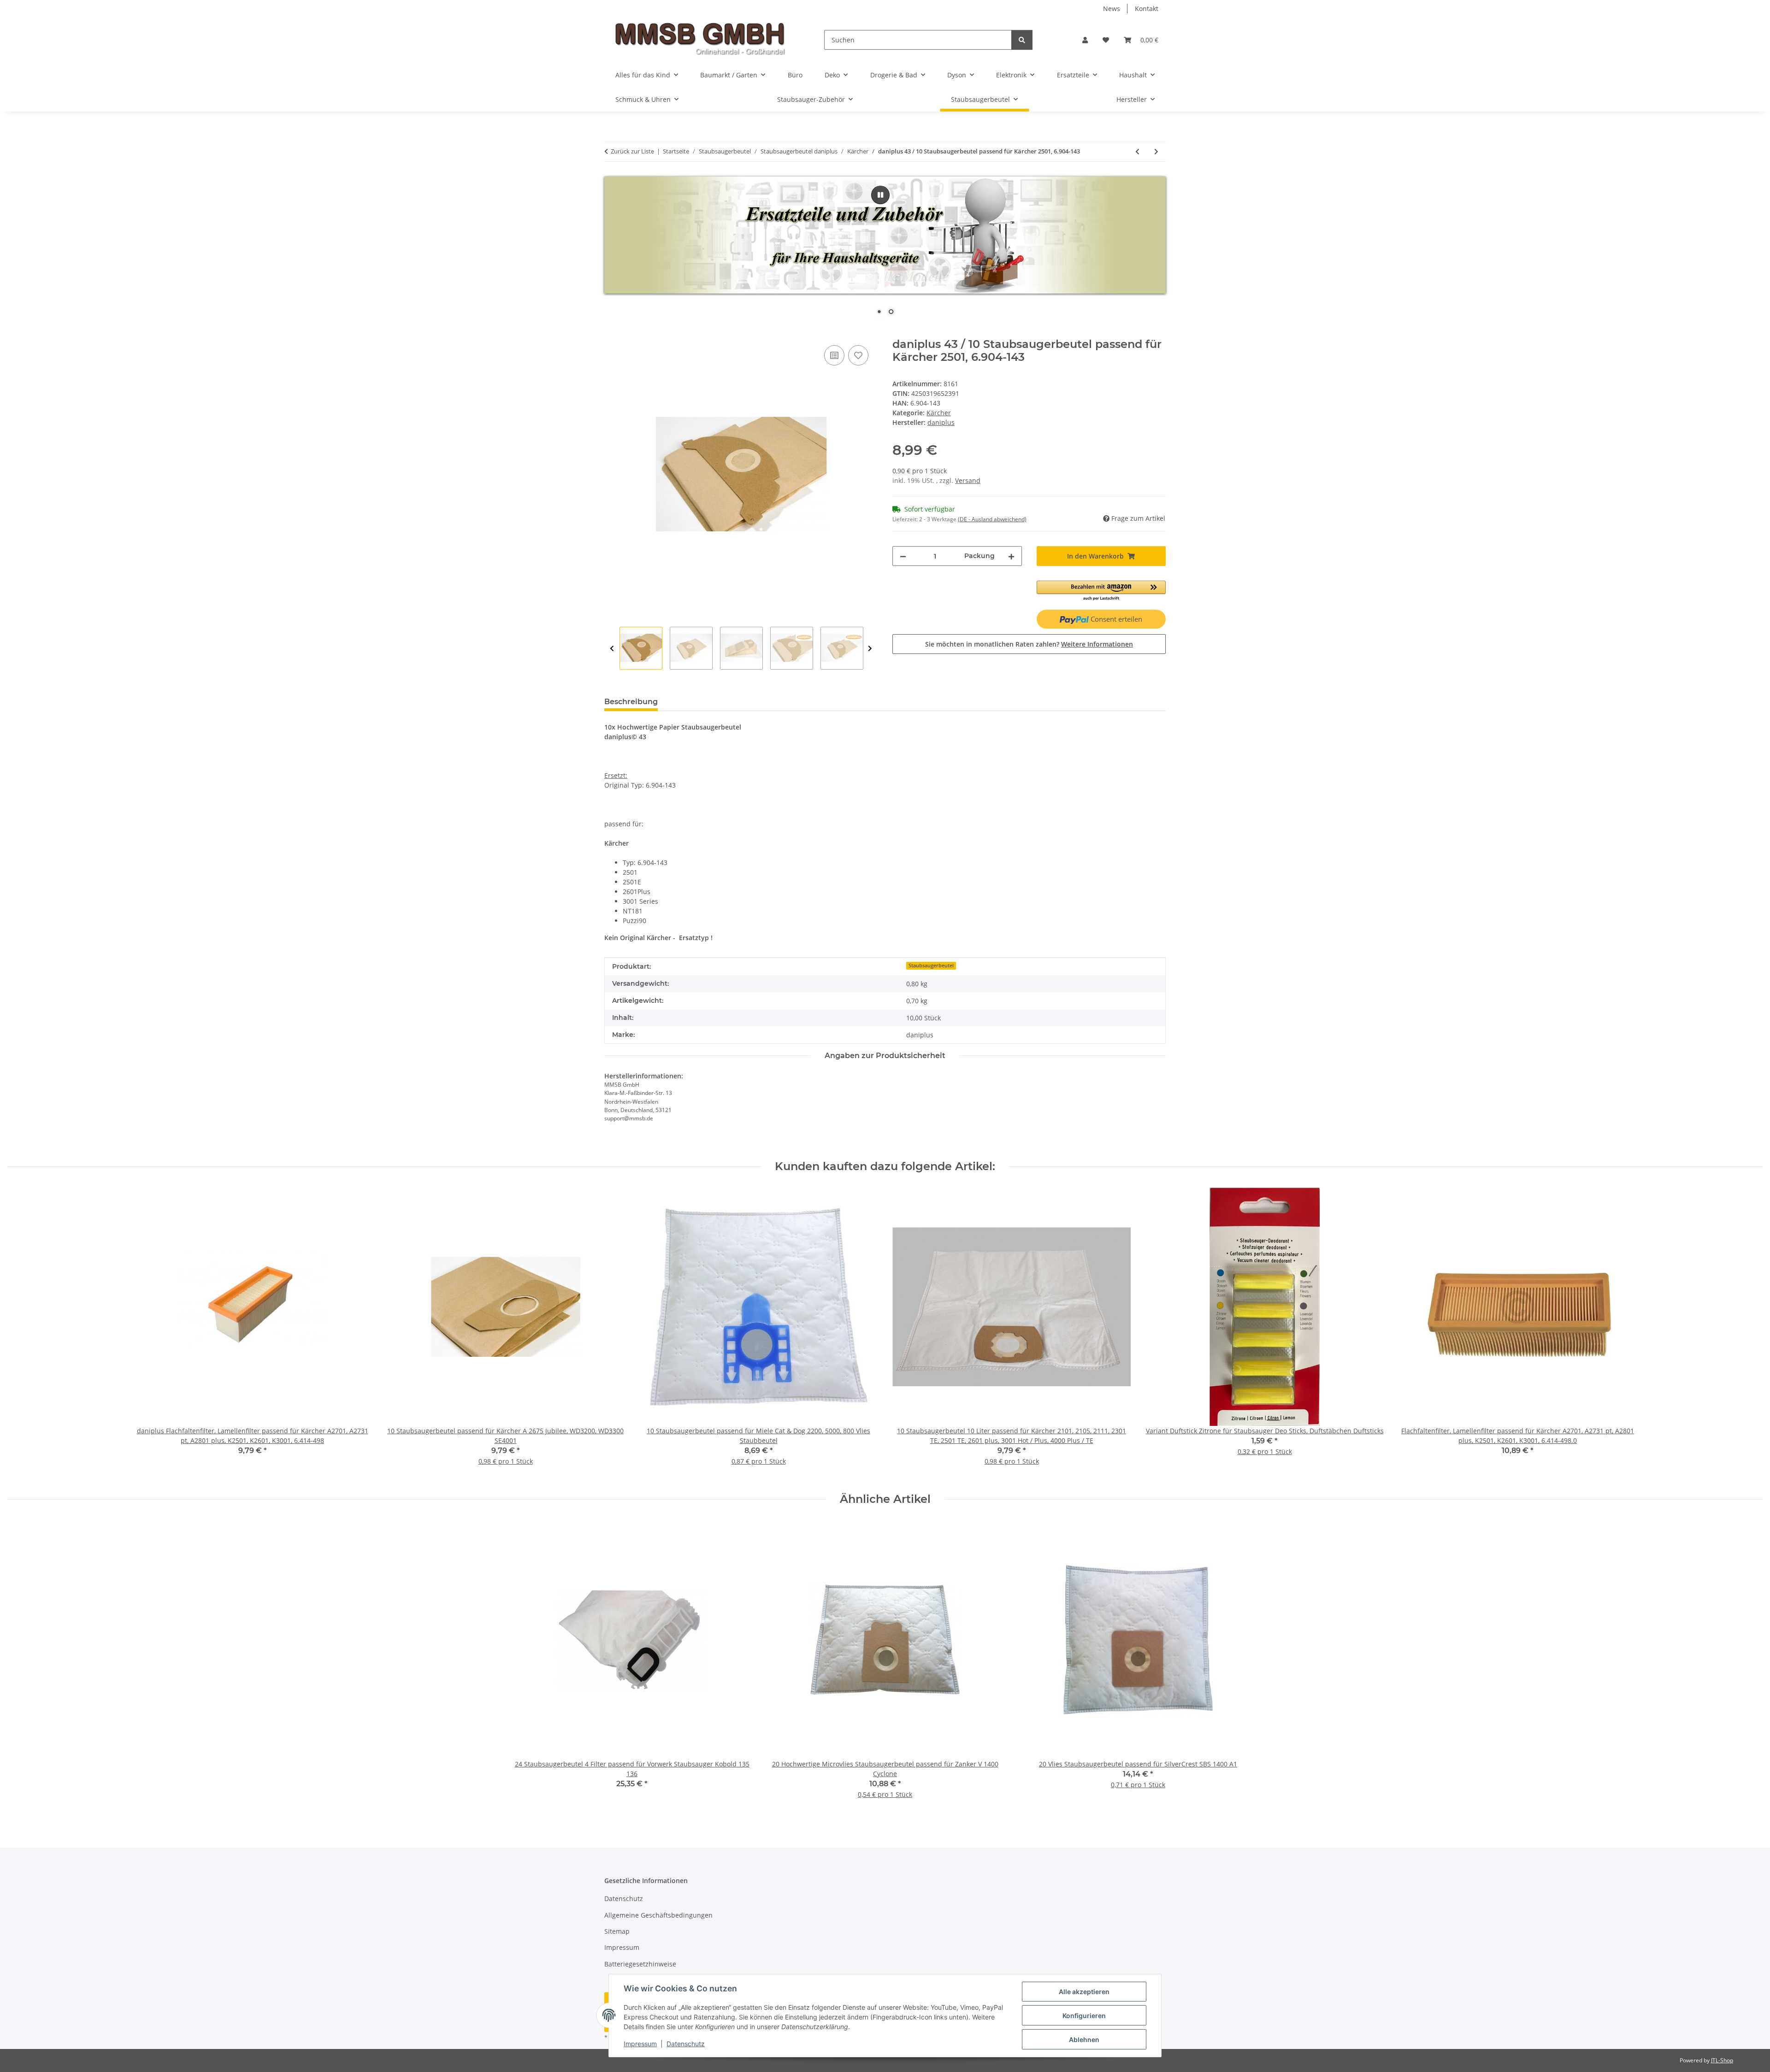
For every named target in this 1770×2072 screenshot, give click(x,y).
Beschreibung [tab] (631, 702)
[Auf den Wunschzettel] (858, 355)
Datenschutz (686, 2044)
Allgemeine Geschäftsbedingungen (658, 1915)
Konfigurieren (1084, 2016)
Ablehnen (1084, 2040)
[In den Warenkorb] (612, 333)
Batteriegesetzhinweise (640, 1964)
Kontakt (1147, 9)
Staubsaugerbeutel (931, 965)
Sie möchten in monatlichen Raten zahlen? (1029, 644)
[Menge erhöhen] (1011, 556)
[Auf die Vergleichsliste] (834, 355)
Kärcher (939, 413)
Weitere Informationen (1097, 644)
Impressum (640, 2044)
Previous (612, 649)
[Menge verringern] (903, 556)
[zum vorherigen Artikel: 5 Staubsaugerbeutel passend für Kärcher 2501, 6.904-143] (1137, 151)
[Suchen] (1022, 40)
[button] (1085, 40)
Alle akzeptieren (1084, 1992)
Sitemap (617, 1931)
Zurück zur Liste (632, 151)
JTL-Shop (1722, 2060)
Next (870, 649)
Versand (968, 480)
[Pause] (880, 195)
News (1112, 9)
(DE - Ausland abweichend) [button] (992, 519)
